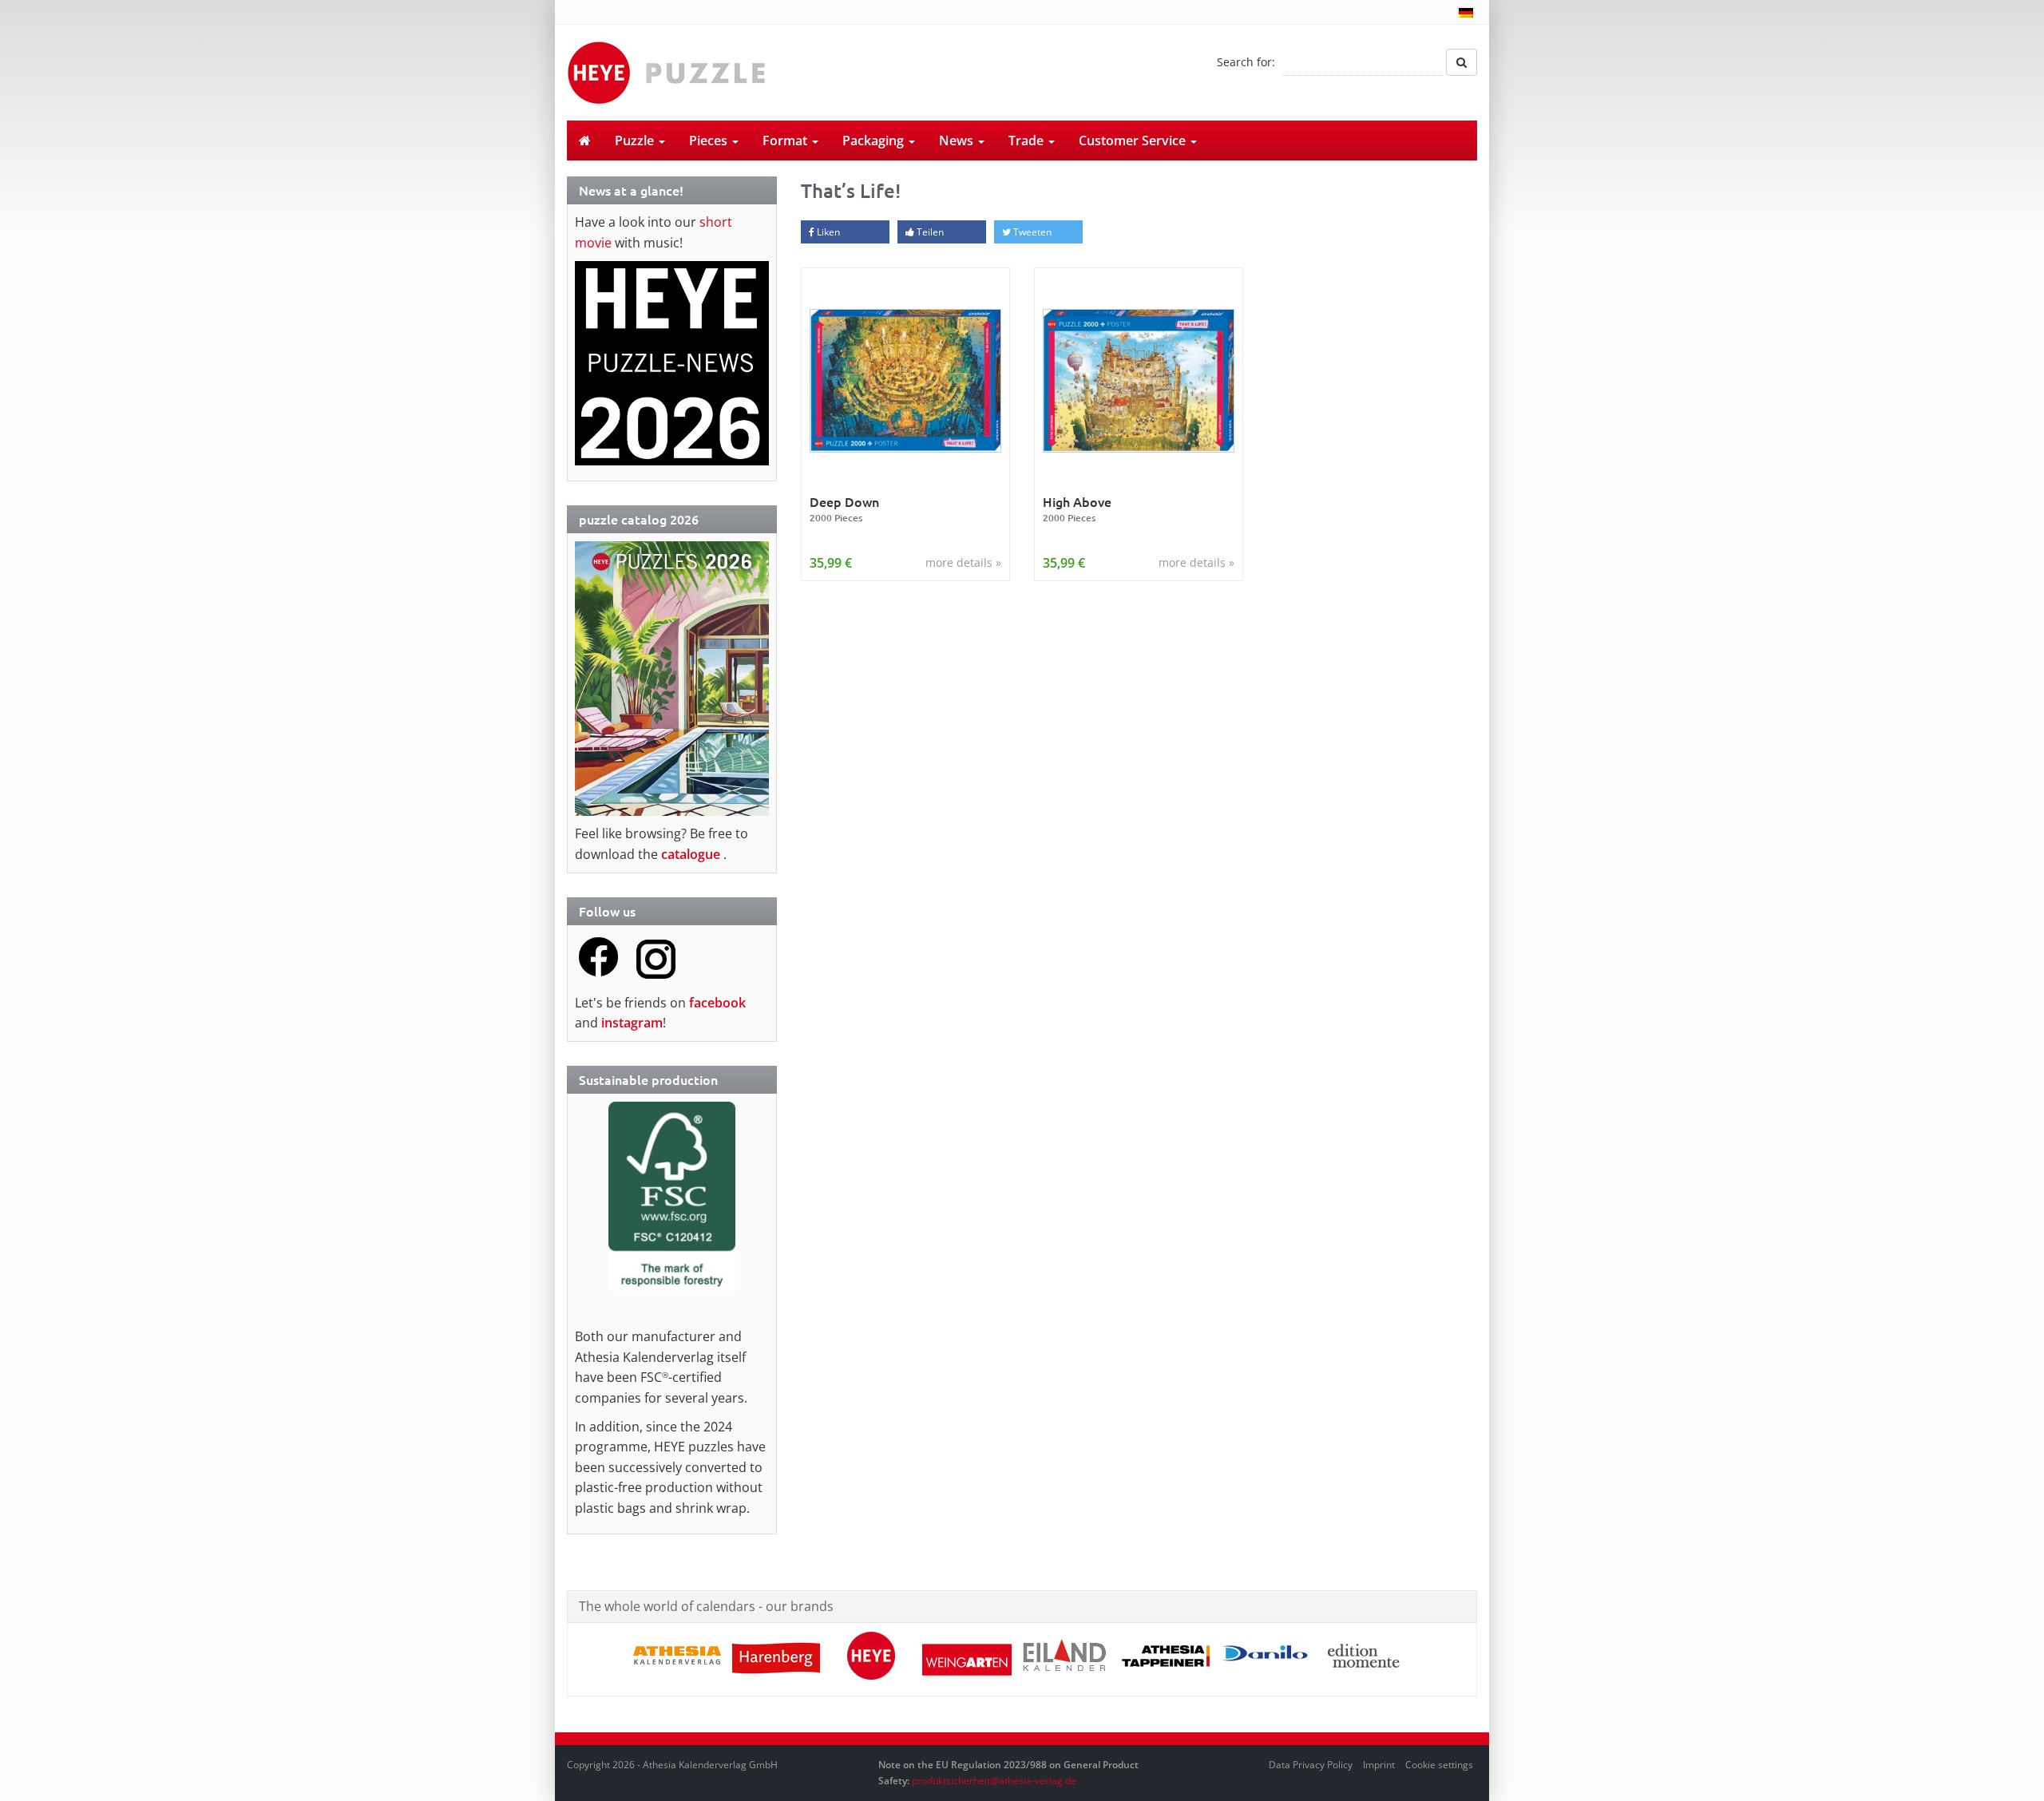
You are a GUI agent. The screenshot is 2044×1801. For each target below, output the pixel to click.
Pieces (710, 141)
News (958, 141)
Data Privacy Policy (1311, 1765)
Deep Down (844, 509)
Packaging (875, 141)
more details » (963, 562)
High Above (1077, 509)
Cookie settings (1439, 1765)
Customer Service (1134, 141)
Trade (1028, 141)
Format (786, 141)
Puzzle (636, 141)
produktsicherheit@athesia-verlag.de (994, 1781)
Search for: (1246, 62)
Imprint (1379, 1765)
